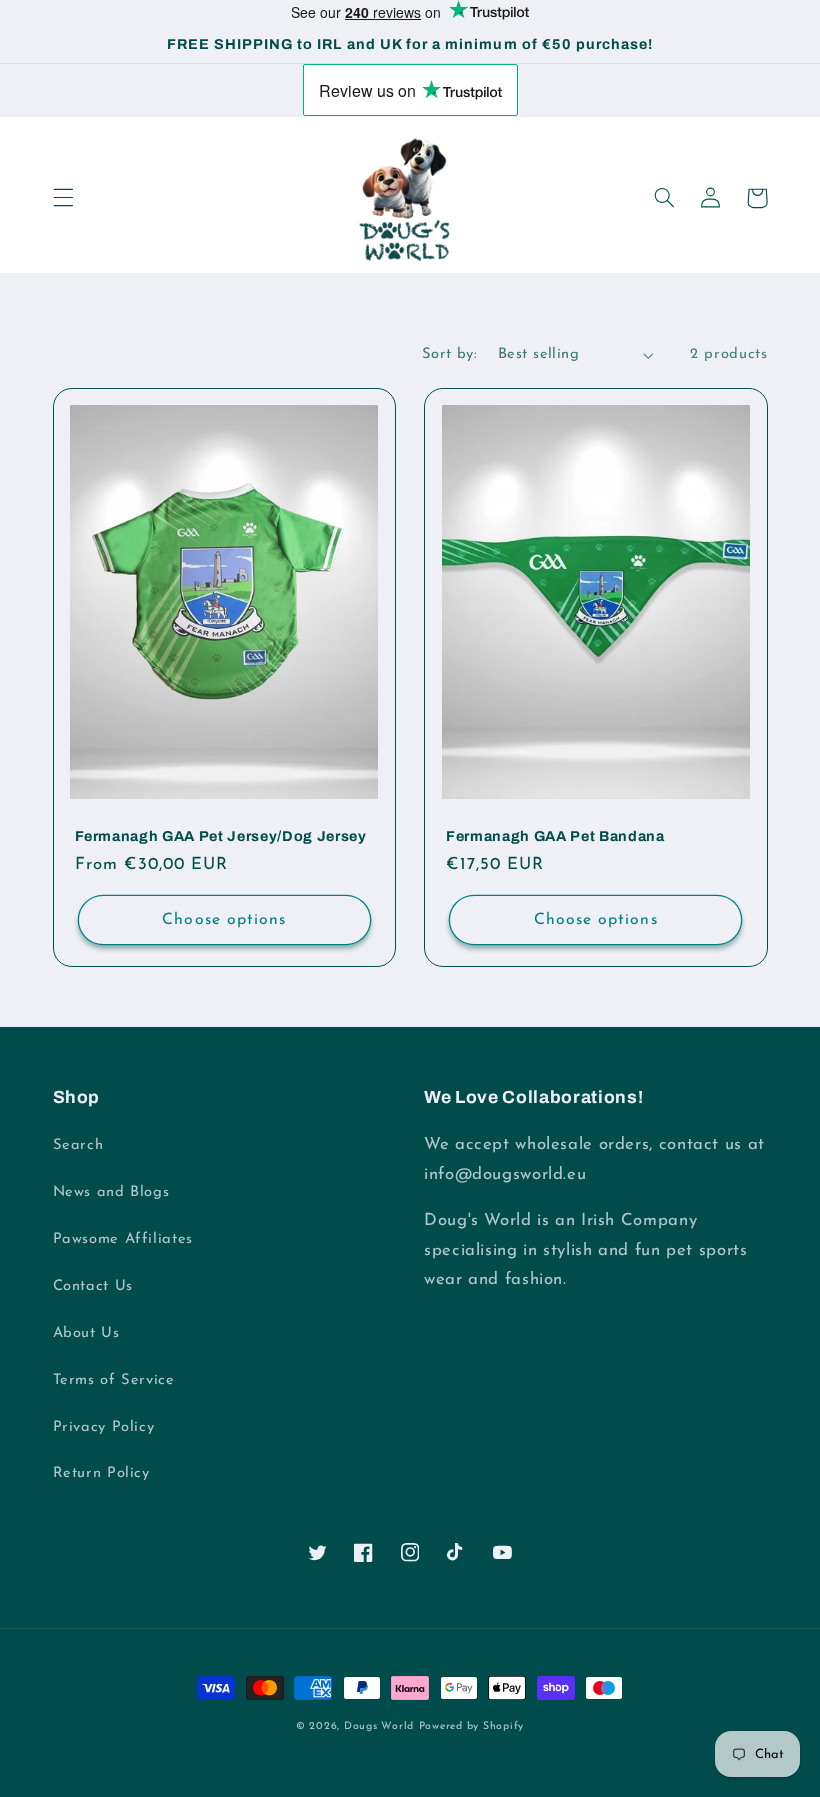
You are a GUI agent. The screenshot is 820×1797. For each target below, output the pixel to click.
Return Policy (101, 1473)
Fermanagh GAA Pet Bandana (555, 836)
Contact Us (93, 1286)
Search (78, 1145)
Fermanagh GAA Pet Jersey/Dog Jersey (221, 836)
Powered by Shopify (471, 1726)
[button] (63, 198)
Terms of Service (114, 1380)
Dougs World (379, 1726)
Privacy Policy (104, 1427)
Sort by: (449, 354)
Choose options (224, 920)
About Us (86, 1333)
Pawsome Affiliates (123, 1239)
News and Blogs (111, 1192)
